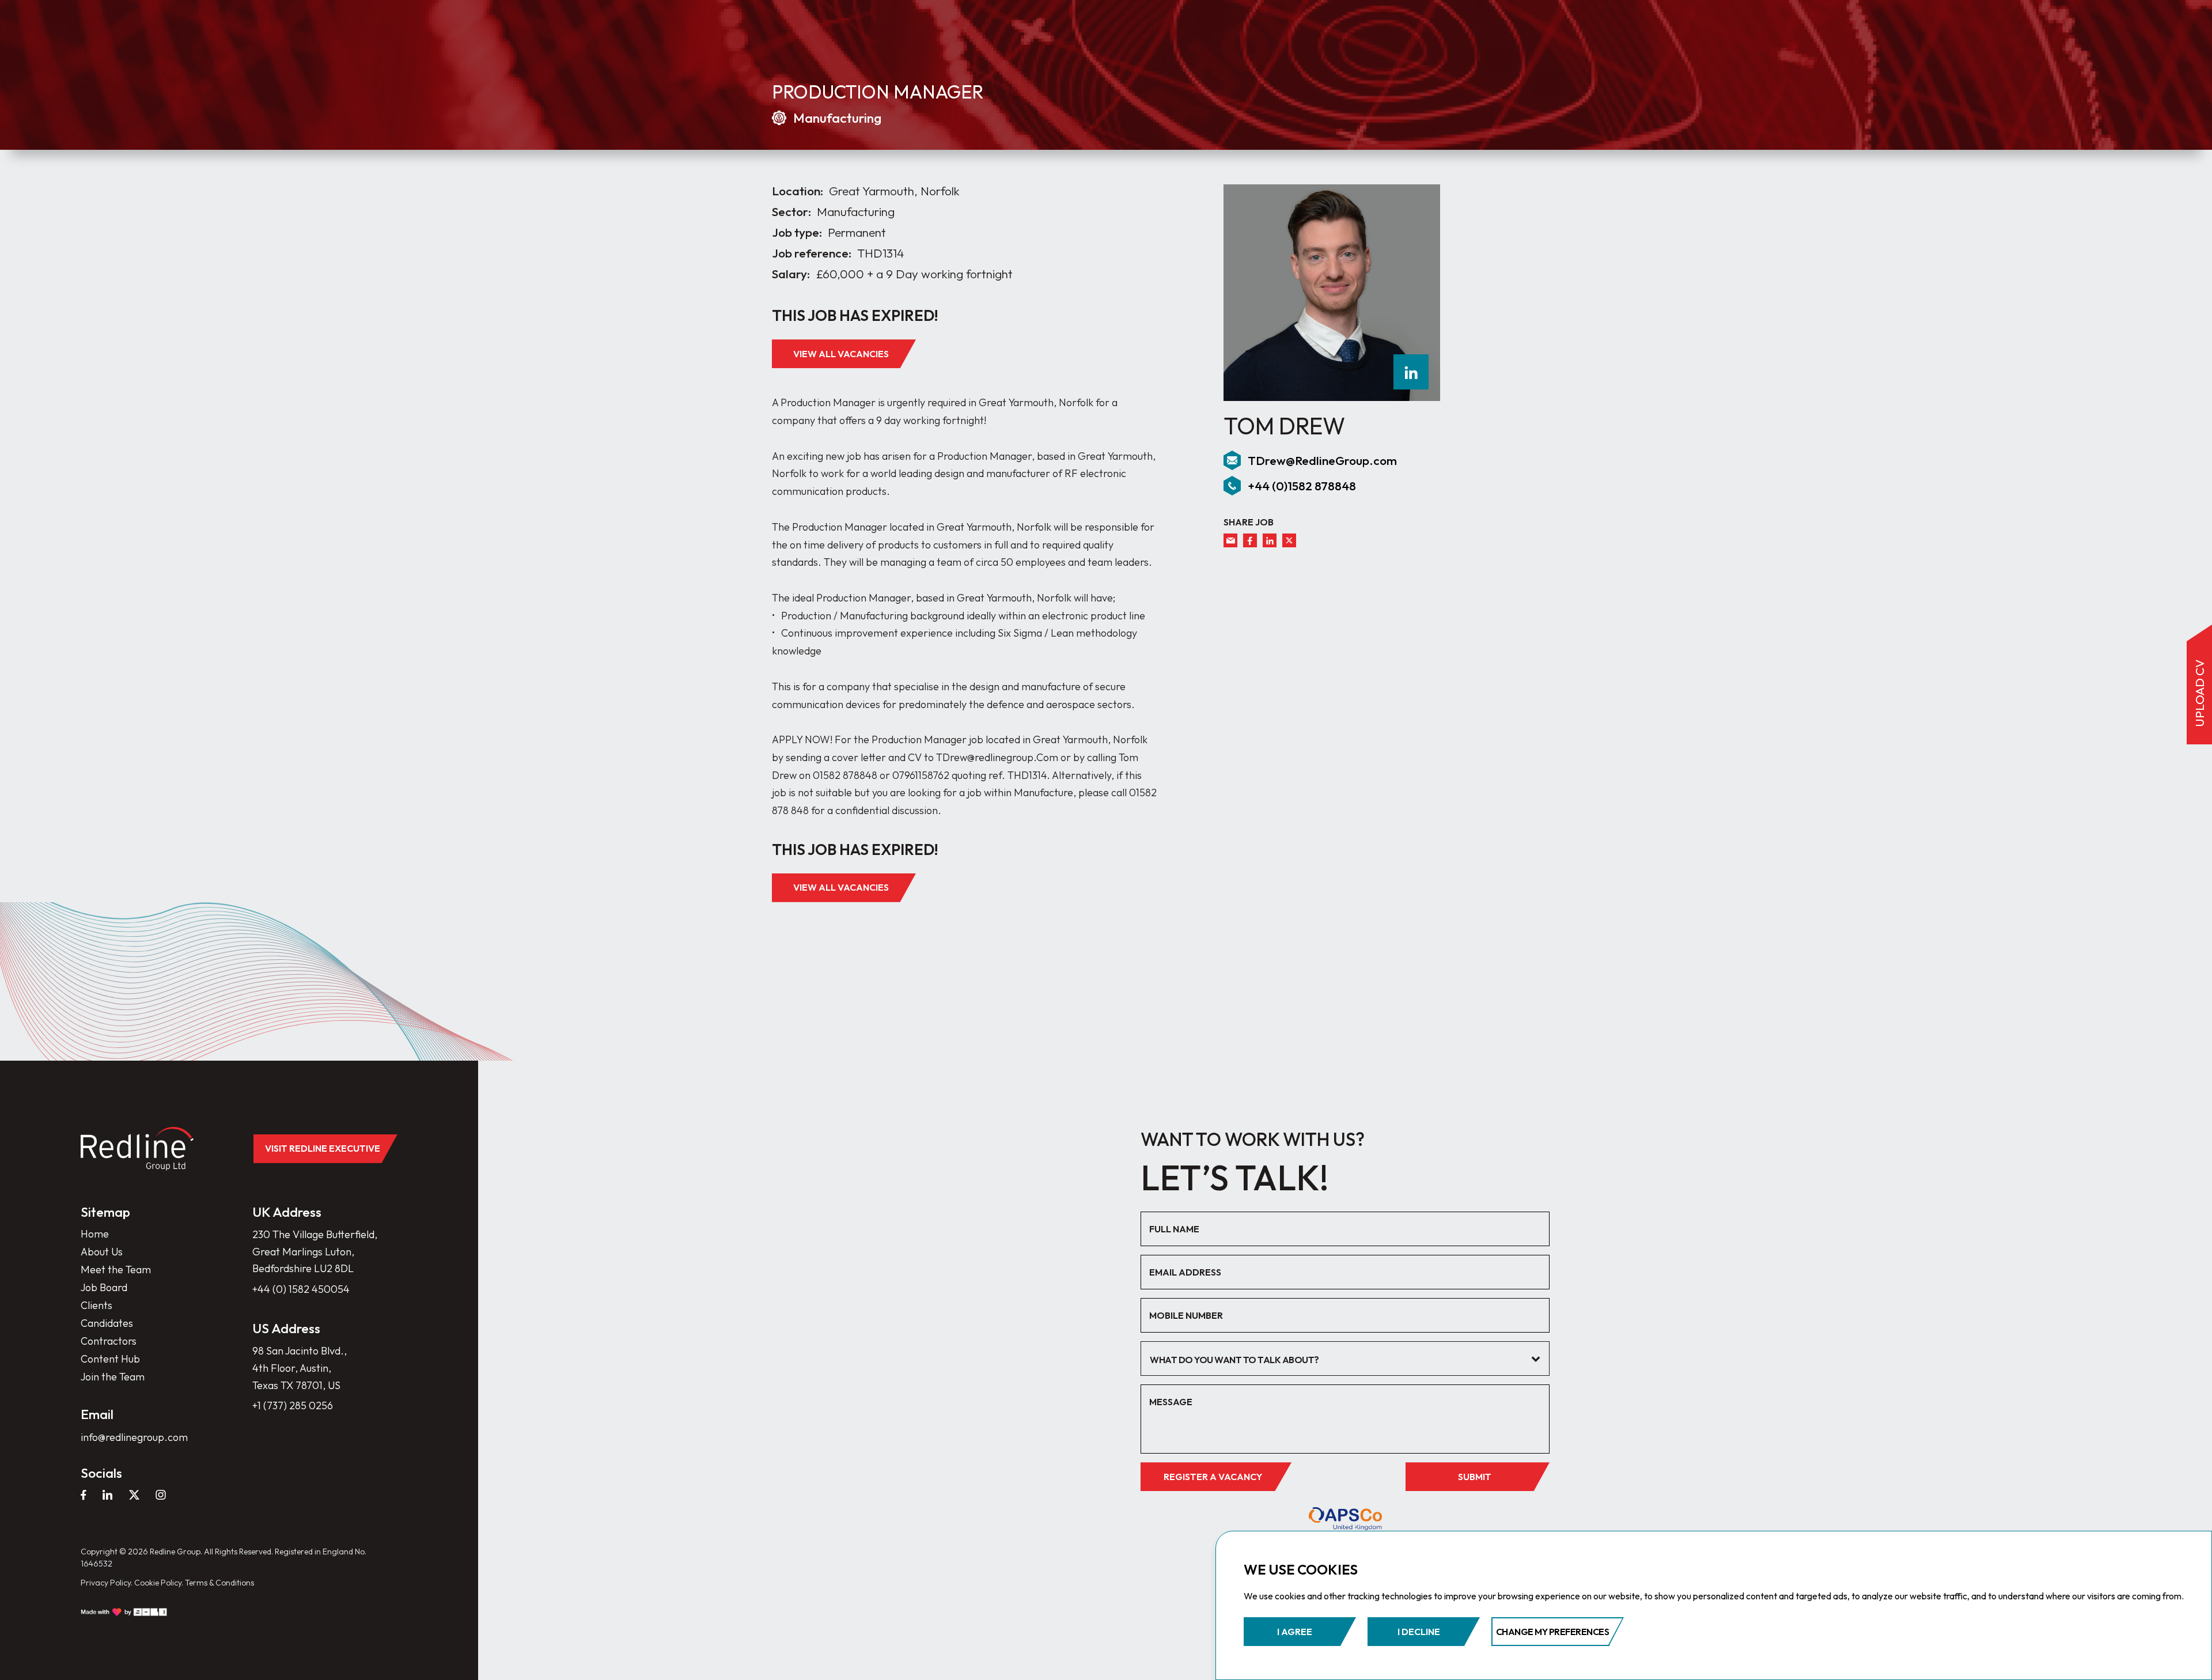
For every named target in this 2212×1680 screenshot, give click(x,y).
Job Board (104, 1287)
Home (95, 1234)
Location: (798, 191)
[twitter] (1289, 540)
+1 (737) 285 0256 (293, 1405)
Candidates (107, 1323)
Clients (96, 1305)
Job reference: (812, 253)
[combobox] (1345, 1359)
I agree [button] (1295, 1632)
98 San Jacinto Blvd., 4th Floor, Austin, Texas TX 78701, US (300, 1368)
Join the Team (113, 1377)
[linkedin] (1411, 372)
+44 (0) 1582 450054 (301, 1289)
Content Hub (110, 1359)
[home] (137, 1149)
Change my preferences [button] (1553, 1632)
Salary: (791, 274)
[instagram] (161, 1494)
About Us (102, 1252)
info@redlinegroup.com (134, 1437)
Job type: (797, 232)
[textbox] (1336, 1360)
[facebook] (1250, 540)
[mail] (1230, 540)
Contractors (109, 1341)
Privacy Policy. (107, 1583)
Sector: (791, 212)
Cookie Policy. (159, 1583)
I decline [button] (1419, 1632)
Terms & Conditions (219, 1583)
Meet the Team (116, 1270)
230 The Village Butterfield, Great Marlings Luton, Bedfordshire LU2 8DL (315, 1251)
